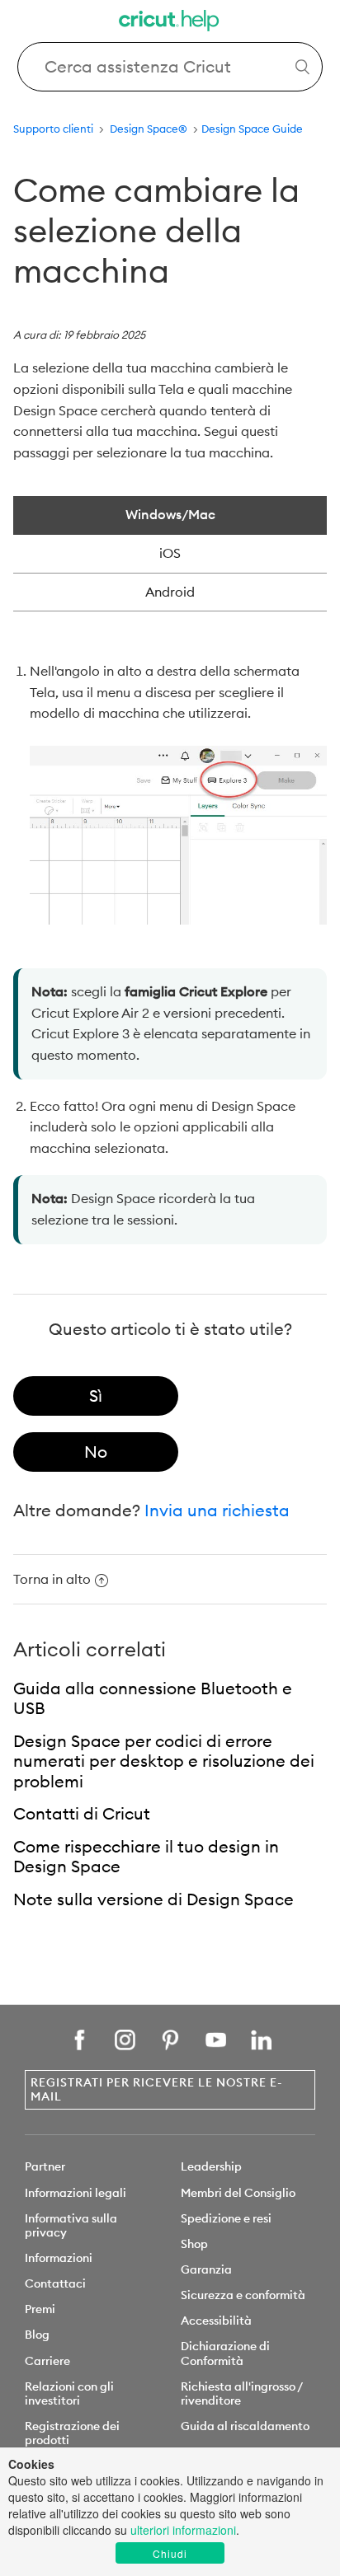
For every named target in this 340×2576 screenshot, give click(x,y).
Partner (45, 2166)
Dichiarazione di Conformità (225, 2353)
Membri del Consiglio (238, 2193)
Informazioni (59, 2258)
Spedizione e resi (226, 2218)
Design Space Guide (252, 129)
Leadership (211, 2166)
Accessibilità (216, 2321)
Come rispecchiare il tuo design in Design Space (146, 1857)
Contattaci (55, 2283)
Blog (37, 2335)
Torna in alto (52, 1579)
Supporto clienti (53, 129)
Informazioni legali (76, 2193)
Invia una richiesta (217, 1510)
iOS (170, 553)
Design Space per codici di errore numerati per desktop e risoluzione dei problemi (164, 1761)
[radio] (96, 1396)
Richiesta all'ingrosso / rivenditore (241, 2393)
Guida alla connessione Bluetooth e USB (153, 1698)
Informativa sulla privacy (71, 2225)
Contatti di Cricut (82, 1813)
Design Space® (149, 129)
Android (170, 592)
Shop (194, 2244)
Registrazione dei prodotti (72, 2433)
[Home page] (170, 23)
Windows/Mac (170, 514)
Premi (40, 2309)
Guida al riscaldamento (245, 2426)
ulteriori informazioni (183, 2530)
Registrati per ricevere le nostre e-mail (156, 2089)
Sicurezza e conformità (243, 2295)
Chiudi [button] (170, 2553)
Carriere (47, 2361)
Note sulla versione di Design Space (153, 1899)
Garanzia (206, 2269)
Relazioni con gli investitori (69, 2393)
